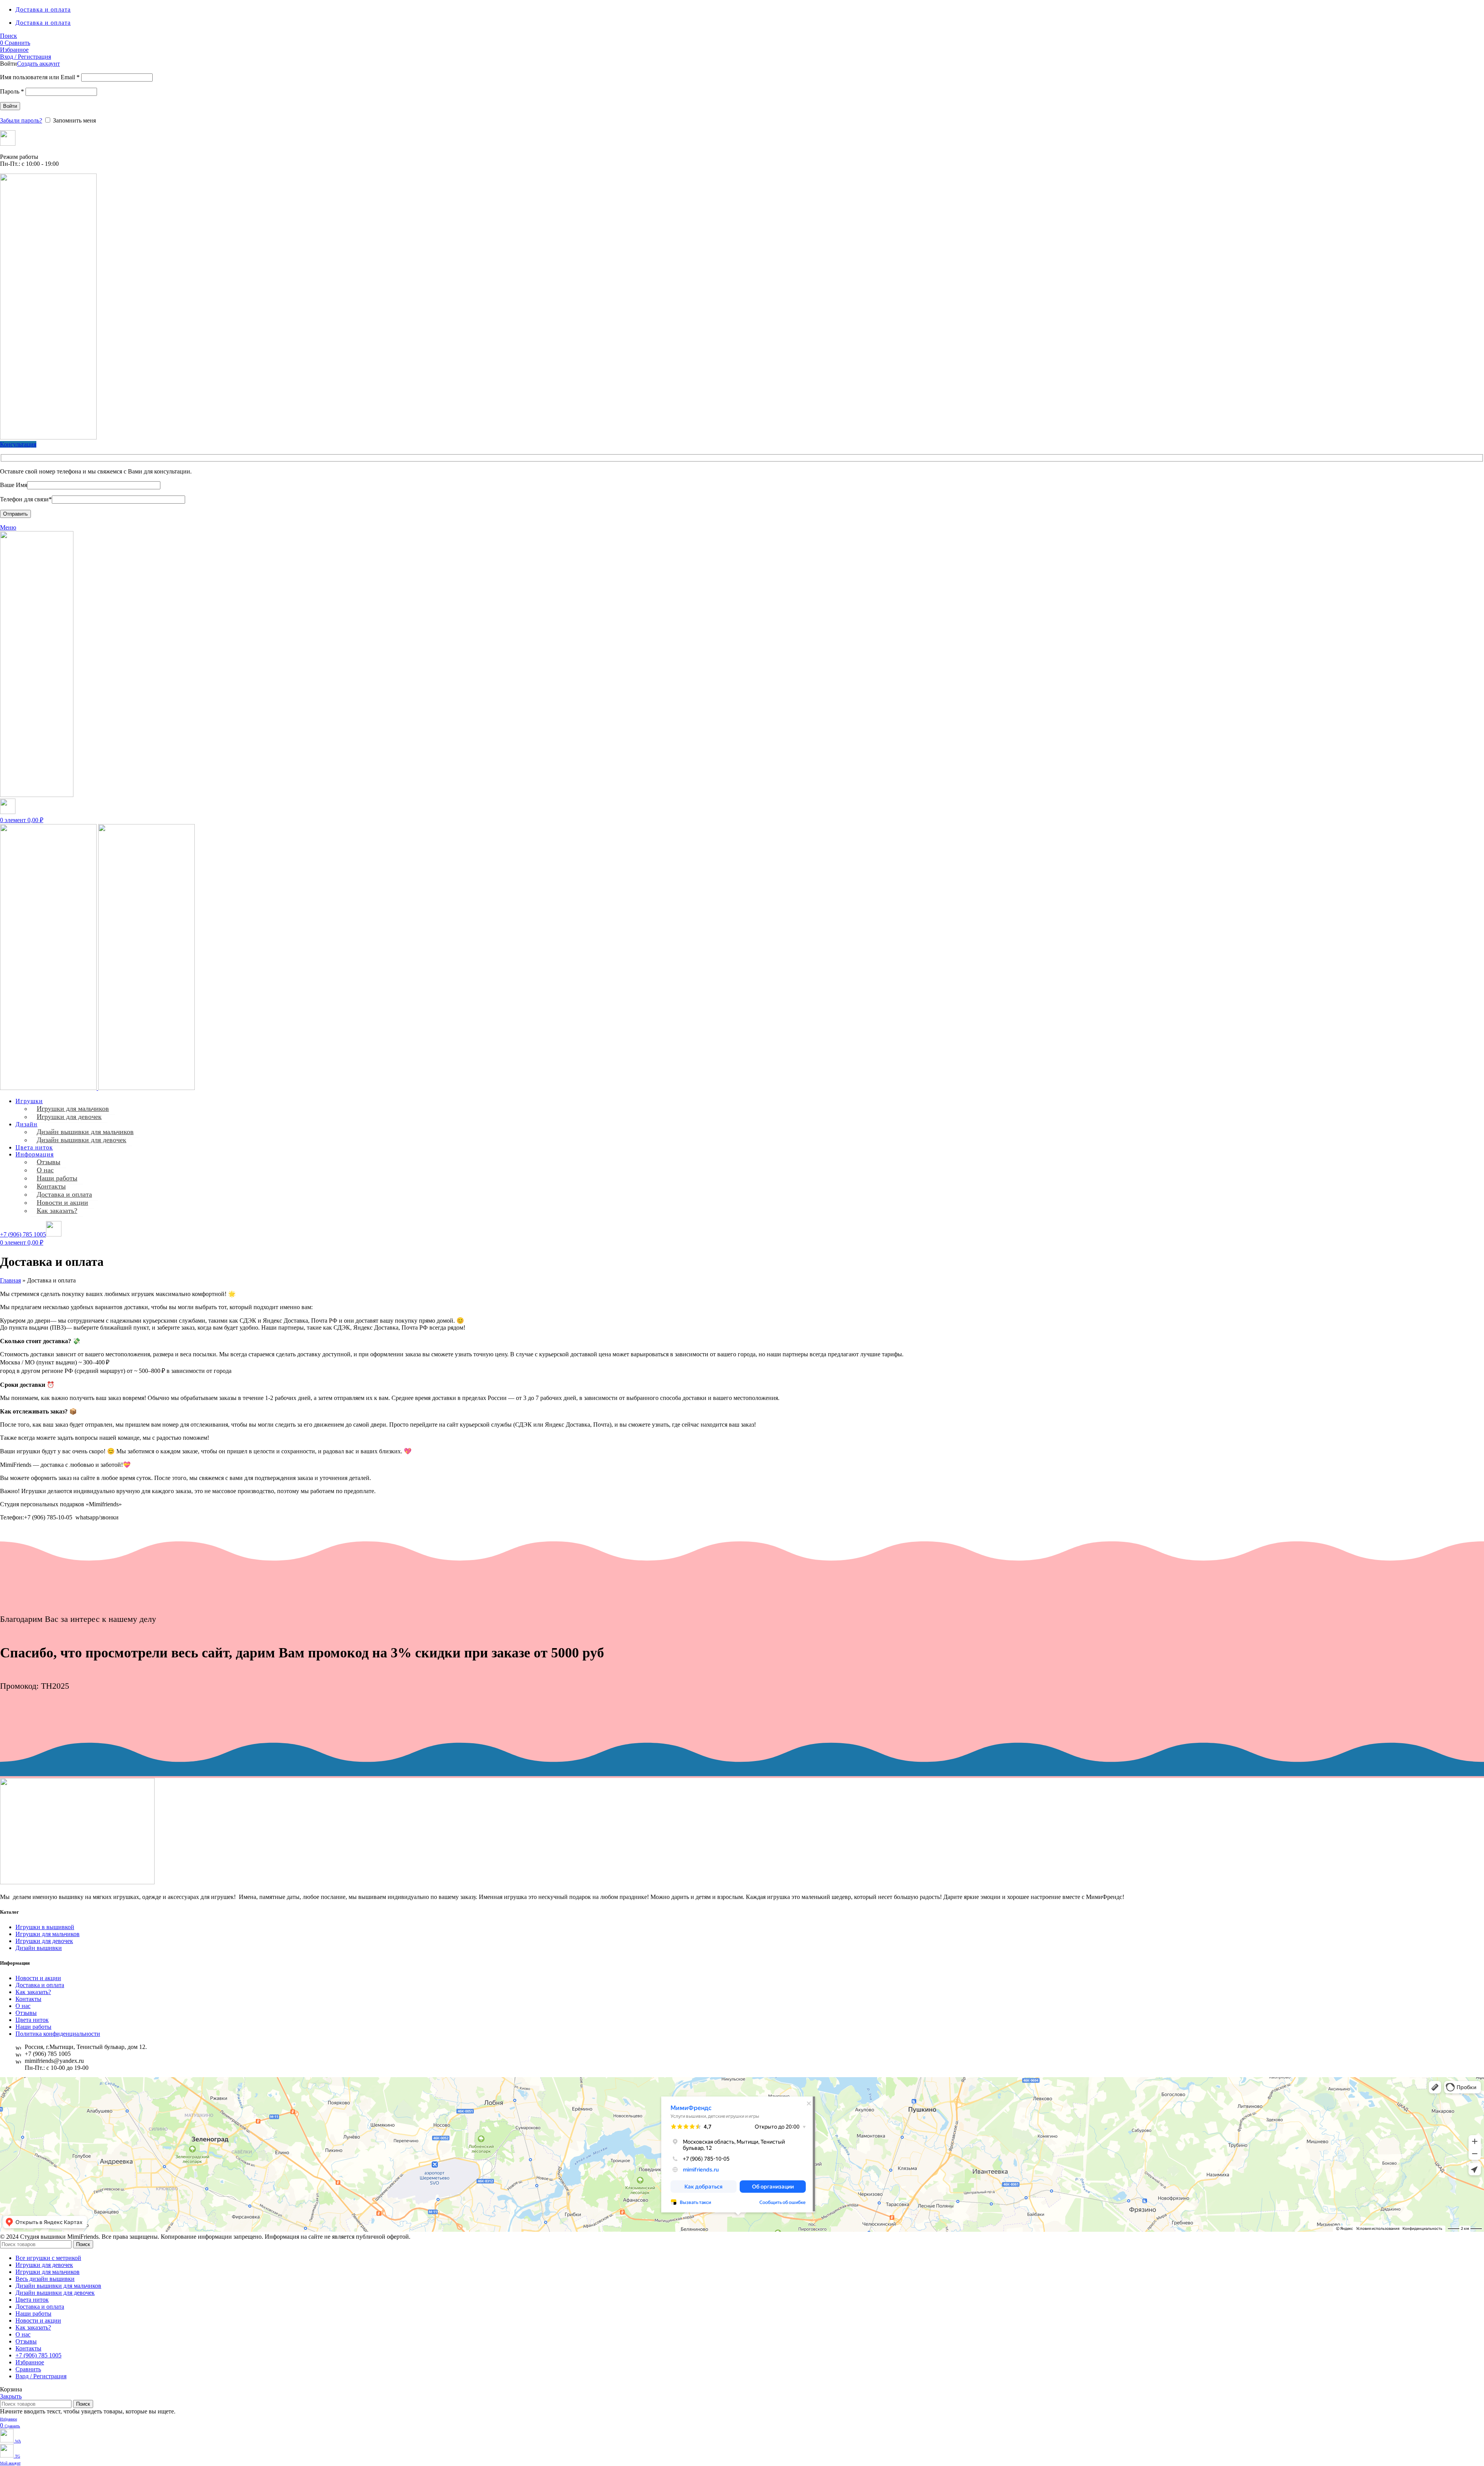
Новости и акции (62, 1202)
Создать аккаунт (38, 64)
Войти (10, 106)
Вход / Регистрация (41, 2376)
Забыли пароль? (21, 120)
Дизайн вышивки (39, 1948)
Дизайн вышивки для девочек (82, 1140)
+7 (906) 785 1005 (23, 1234)
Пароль (12, 91)
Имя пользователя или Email (40, 77)
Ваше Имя (14, 485)
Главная (10, 1280)
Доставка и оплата (64, 1194)
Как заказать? (57, 1211)
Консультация (18, 444)
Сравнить (28, 2369)
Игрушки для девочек (69, 1117)
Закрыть (11, 2396)
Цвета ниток (32, 2020)
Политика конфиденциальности (58, 2034)
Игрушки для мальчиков (73, 1109)
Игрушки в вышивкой (45, 1927)
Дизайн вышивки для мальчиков (85, 1132)
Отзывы (49, 1162)
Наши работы (57, 1178)
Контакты (51, 1186)
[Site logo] (48, 437)
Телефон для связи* (26, 499)
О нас (45, 1170)
